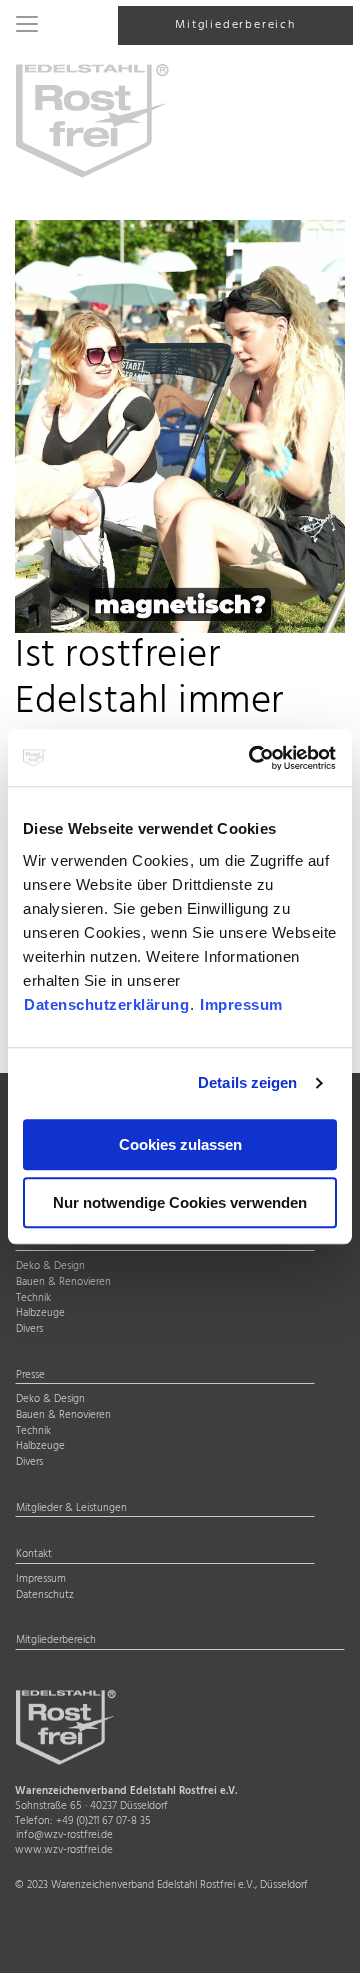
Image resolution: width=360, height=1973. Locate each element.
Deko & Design (50, 1267)
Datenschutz (45, 1596)
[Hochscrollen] (320, 1940)
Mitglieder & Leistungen (71, 1509)
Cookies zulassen (180, 1144)
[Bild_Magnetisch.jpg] (180, 426)
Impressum (241, 1004)
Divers (29, 1330)
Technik (33, 1299)
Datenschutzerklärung (106, 1004)
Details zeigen (247, 1082)
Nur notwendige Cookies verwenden (180, 1202)
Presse (30, 1376)
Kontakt (34, 1555)
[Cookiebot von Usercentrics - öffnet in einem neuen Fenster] (254, 758)
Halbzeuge (40, 1314)
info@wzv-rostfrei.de (64, 1835)
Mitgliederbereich (235, 25)
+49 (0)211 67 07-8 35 (103, 1821)
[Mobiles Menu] (27, 26)
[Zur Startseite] (92, 119)
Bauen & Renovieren (63, 1283)
